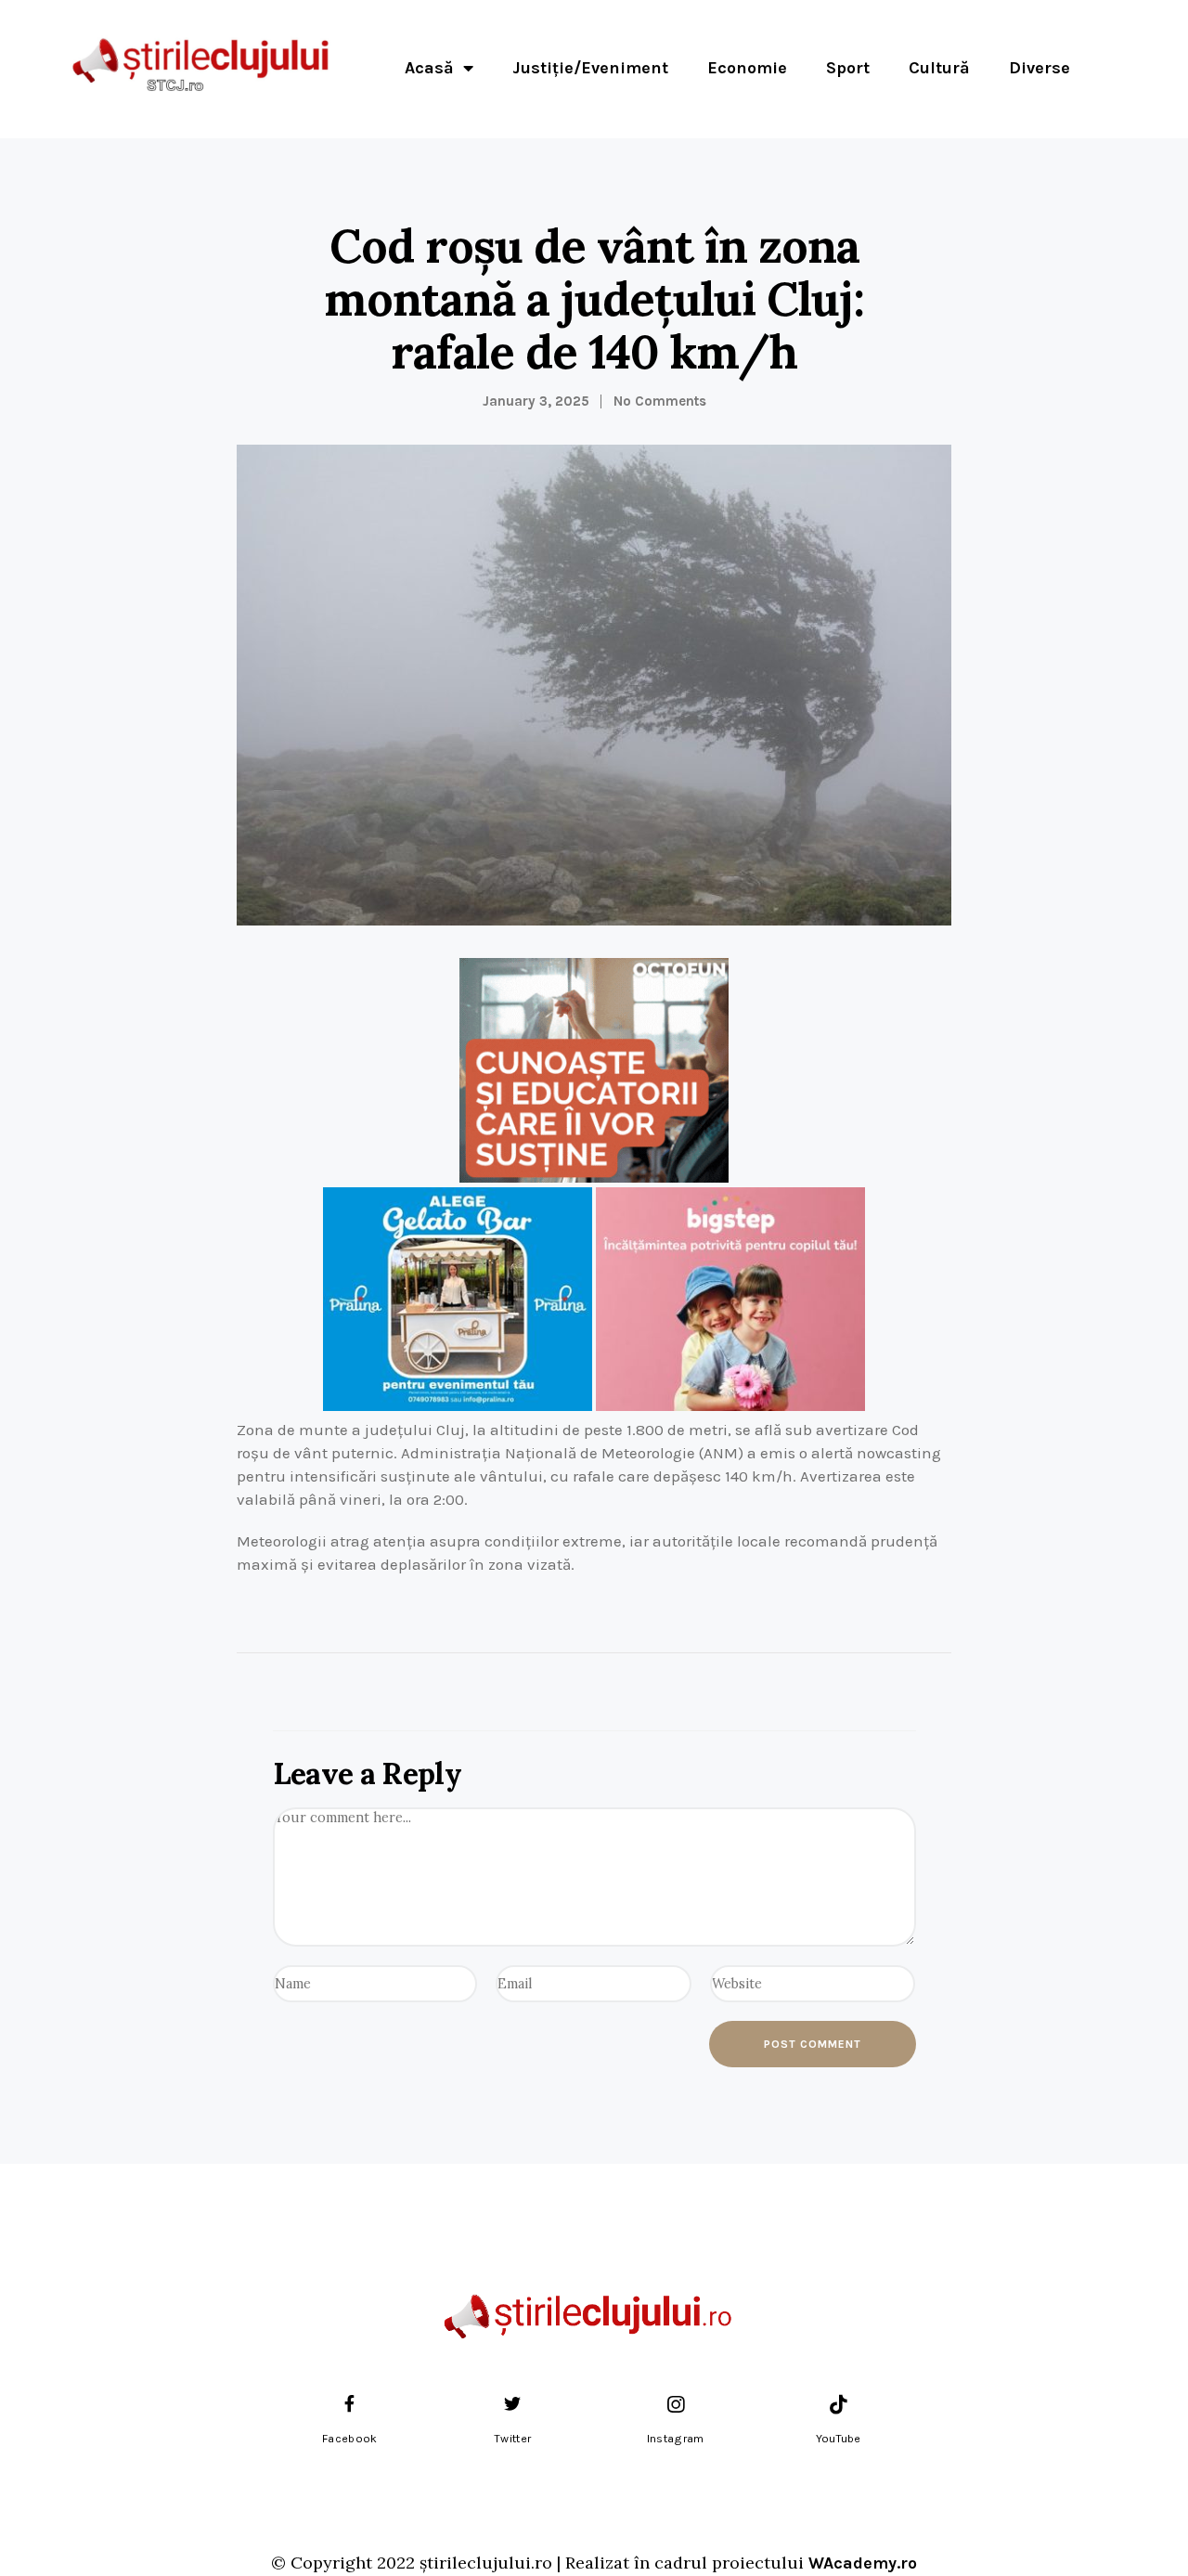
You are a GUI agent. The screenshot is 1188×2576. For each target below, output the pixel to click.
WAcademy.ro (863, 2563)
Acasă (429, 68)
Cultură (939, 68)
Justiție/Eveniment (590, 68)
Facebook (349, 2439)
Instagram (676, 2439)
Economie (747, 68)
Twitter (512, 2439)
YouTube (839, 2439)
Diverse (1039, 68)
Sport (848, 68)
